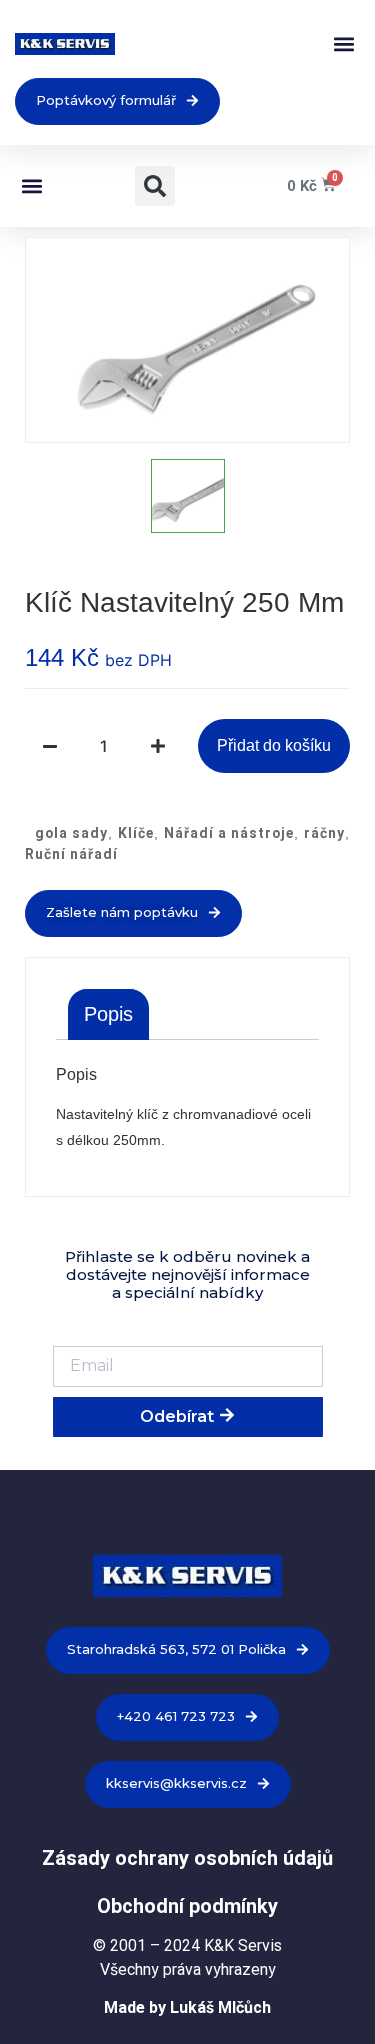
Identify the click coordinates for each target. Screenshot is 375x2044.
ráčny (324, 833)
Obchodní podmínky (187, 1906)
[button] (343, 44)
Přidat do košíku (274, 745)
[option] (187, 340)
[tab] (108, 1014)
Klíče (136, 833)
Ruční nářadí (71, 854)
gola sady (71, 833)
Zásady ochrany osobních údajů (187, 1858)
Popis (108, 1014)
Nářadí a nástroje (229, 833)
